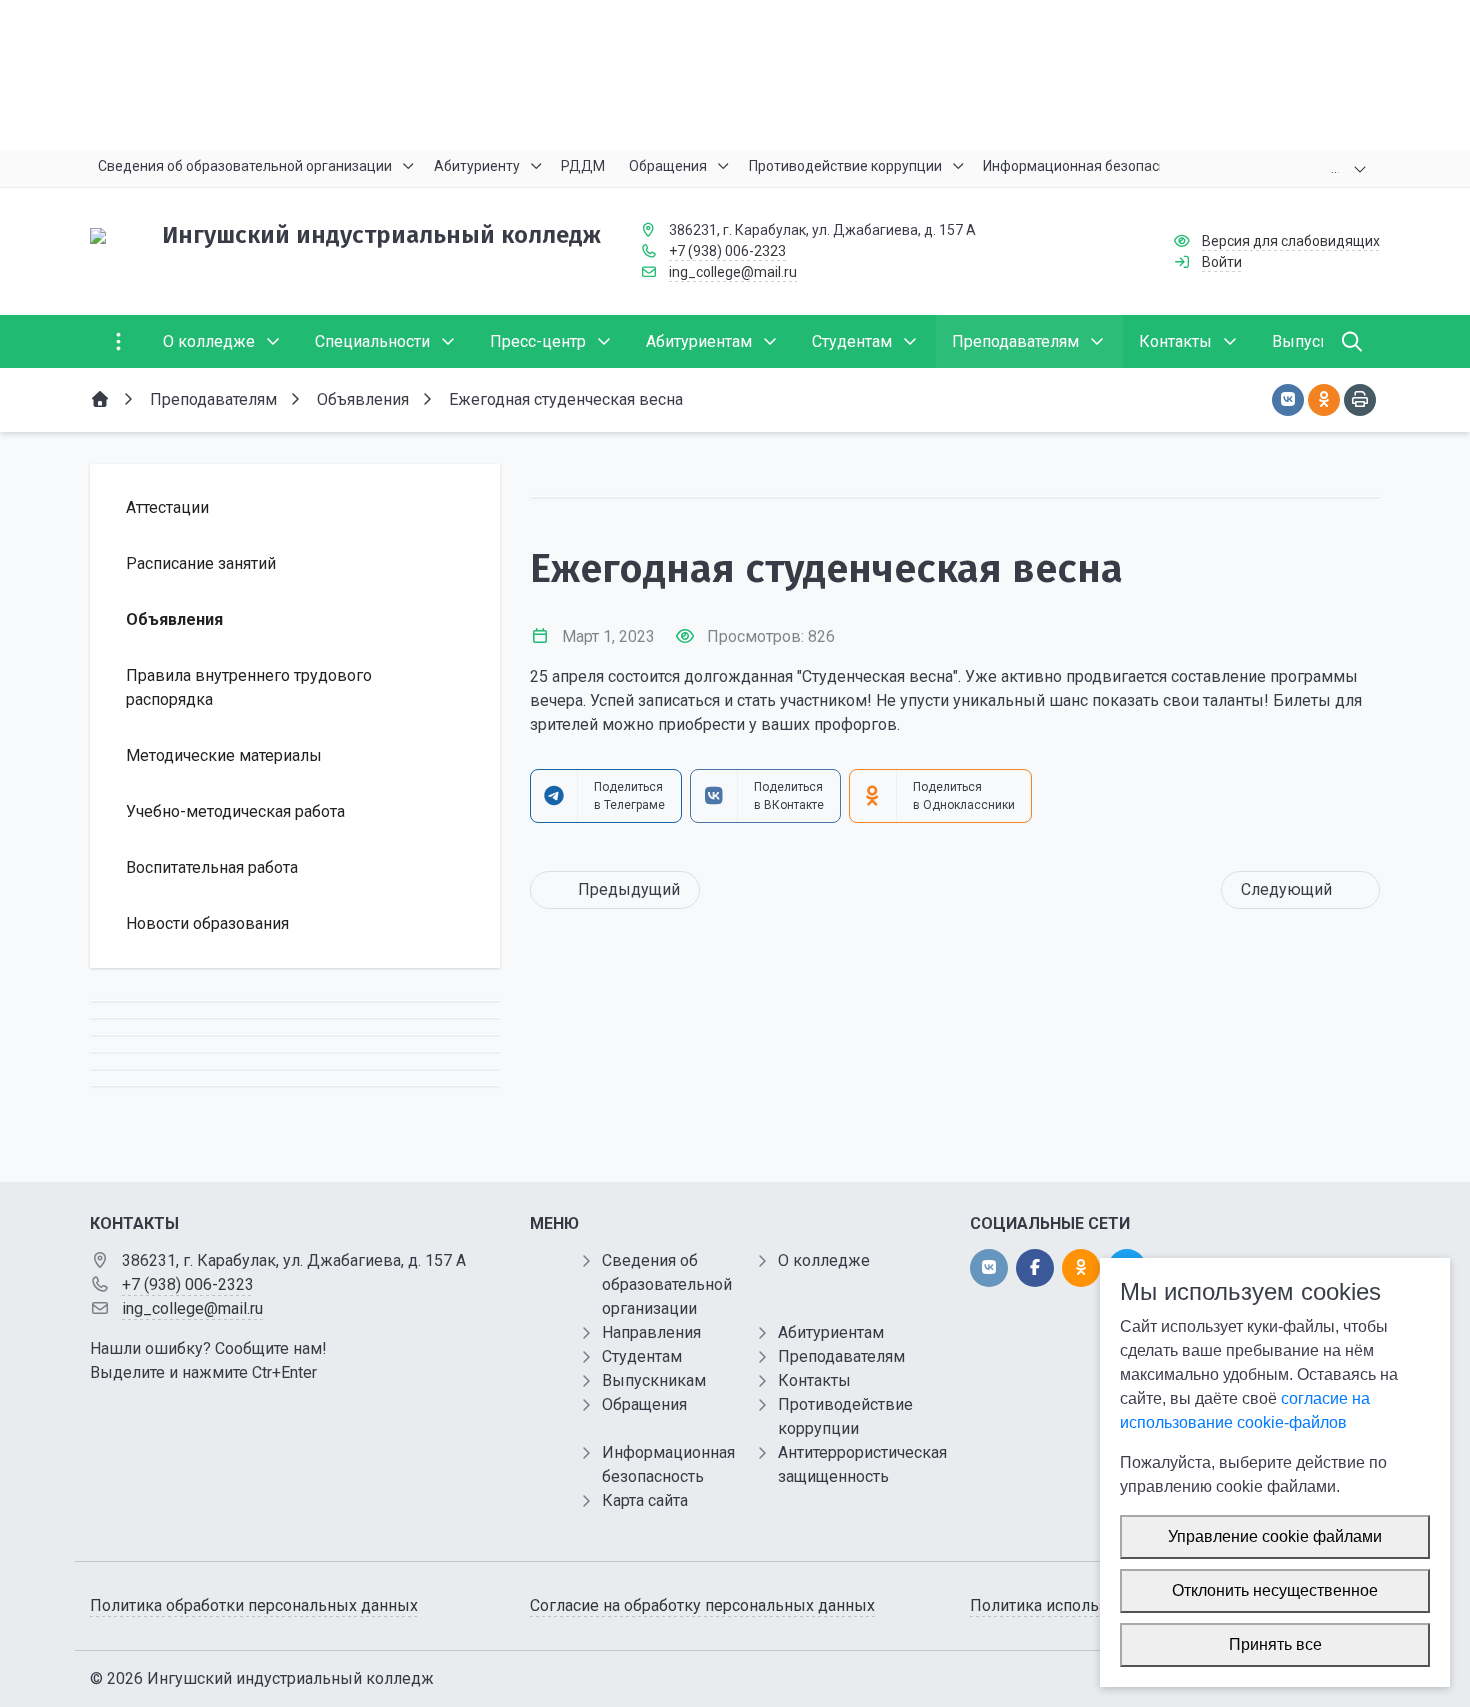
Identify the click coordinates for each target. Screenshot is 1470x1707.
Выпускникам (654, 1380)
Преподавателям (841, 1356)
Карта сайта (645, 1500)
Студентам (642, 1356)
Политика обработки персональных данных (254, 1605)
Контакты (814, 1380)
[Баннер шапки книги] (735, 75)
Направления (651, 1332)
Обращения (644, 1404)
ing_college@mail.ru (733, 272)
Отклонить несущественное (1275, 1590)
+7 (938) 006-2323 (727, 251)
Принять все (1275, 1644)
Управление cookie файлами (1275, 1536)
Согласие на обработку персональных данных (702, 1605)
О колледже (824, 1260)
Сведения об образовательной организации (667, 1284)
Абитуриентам (831, 1332)
